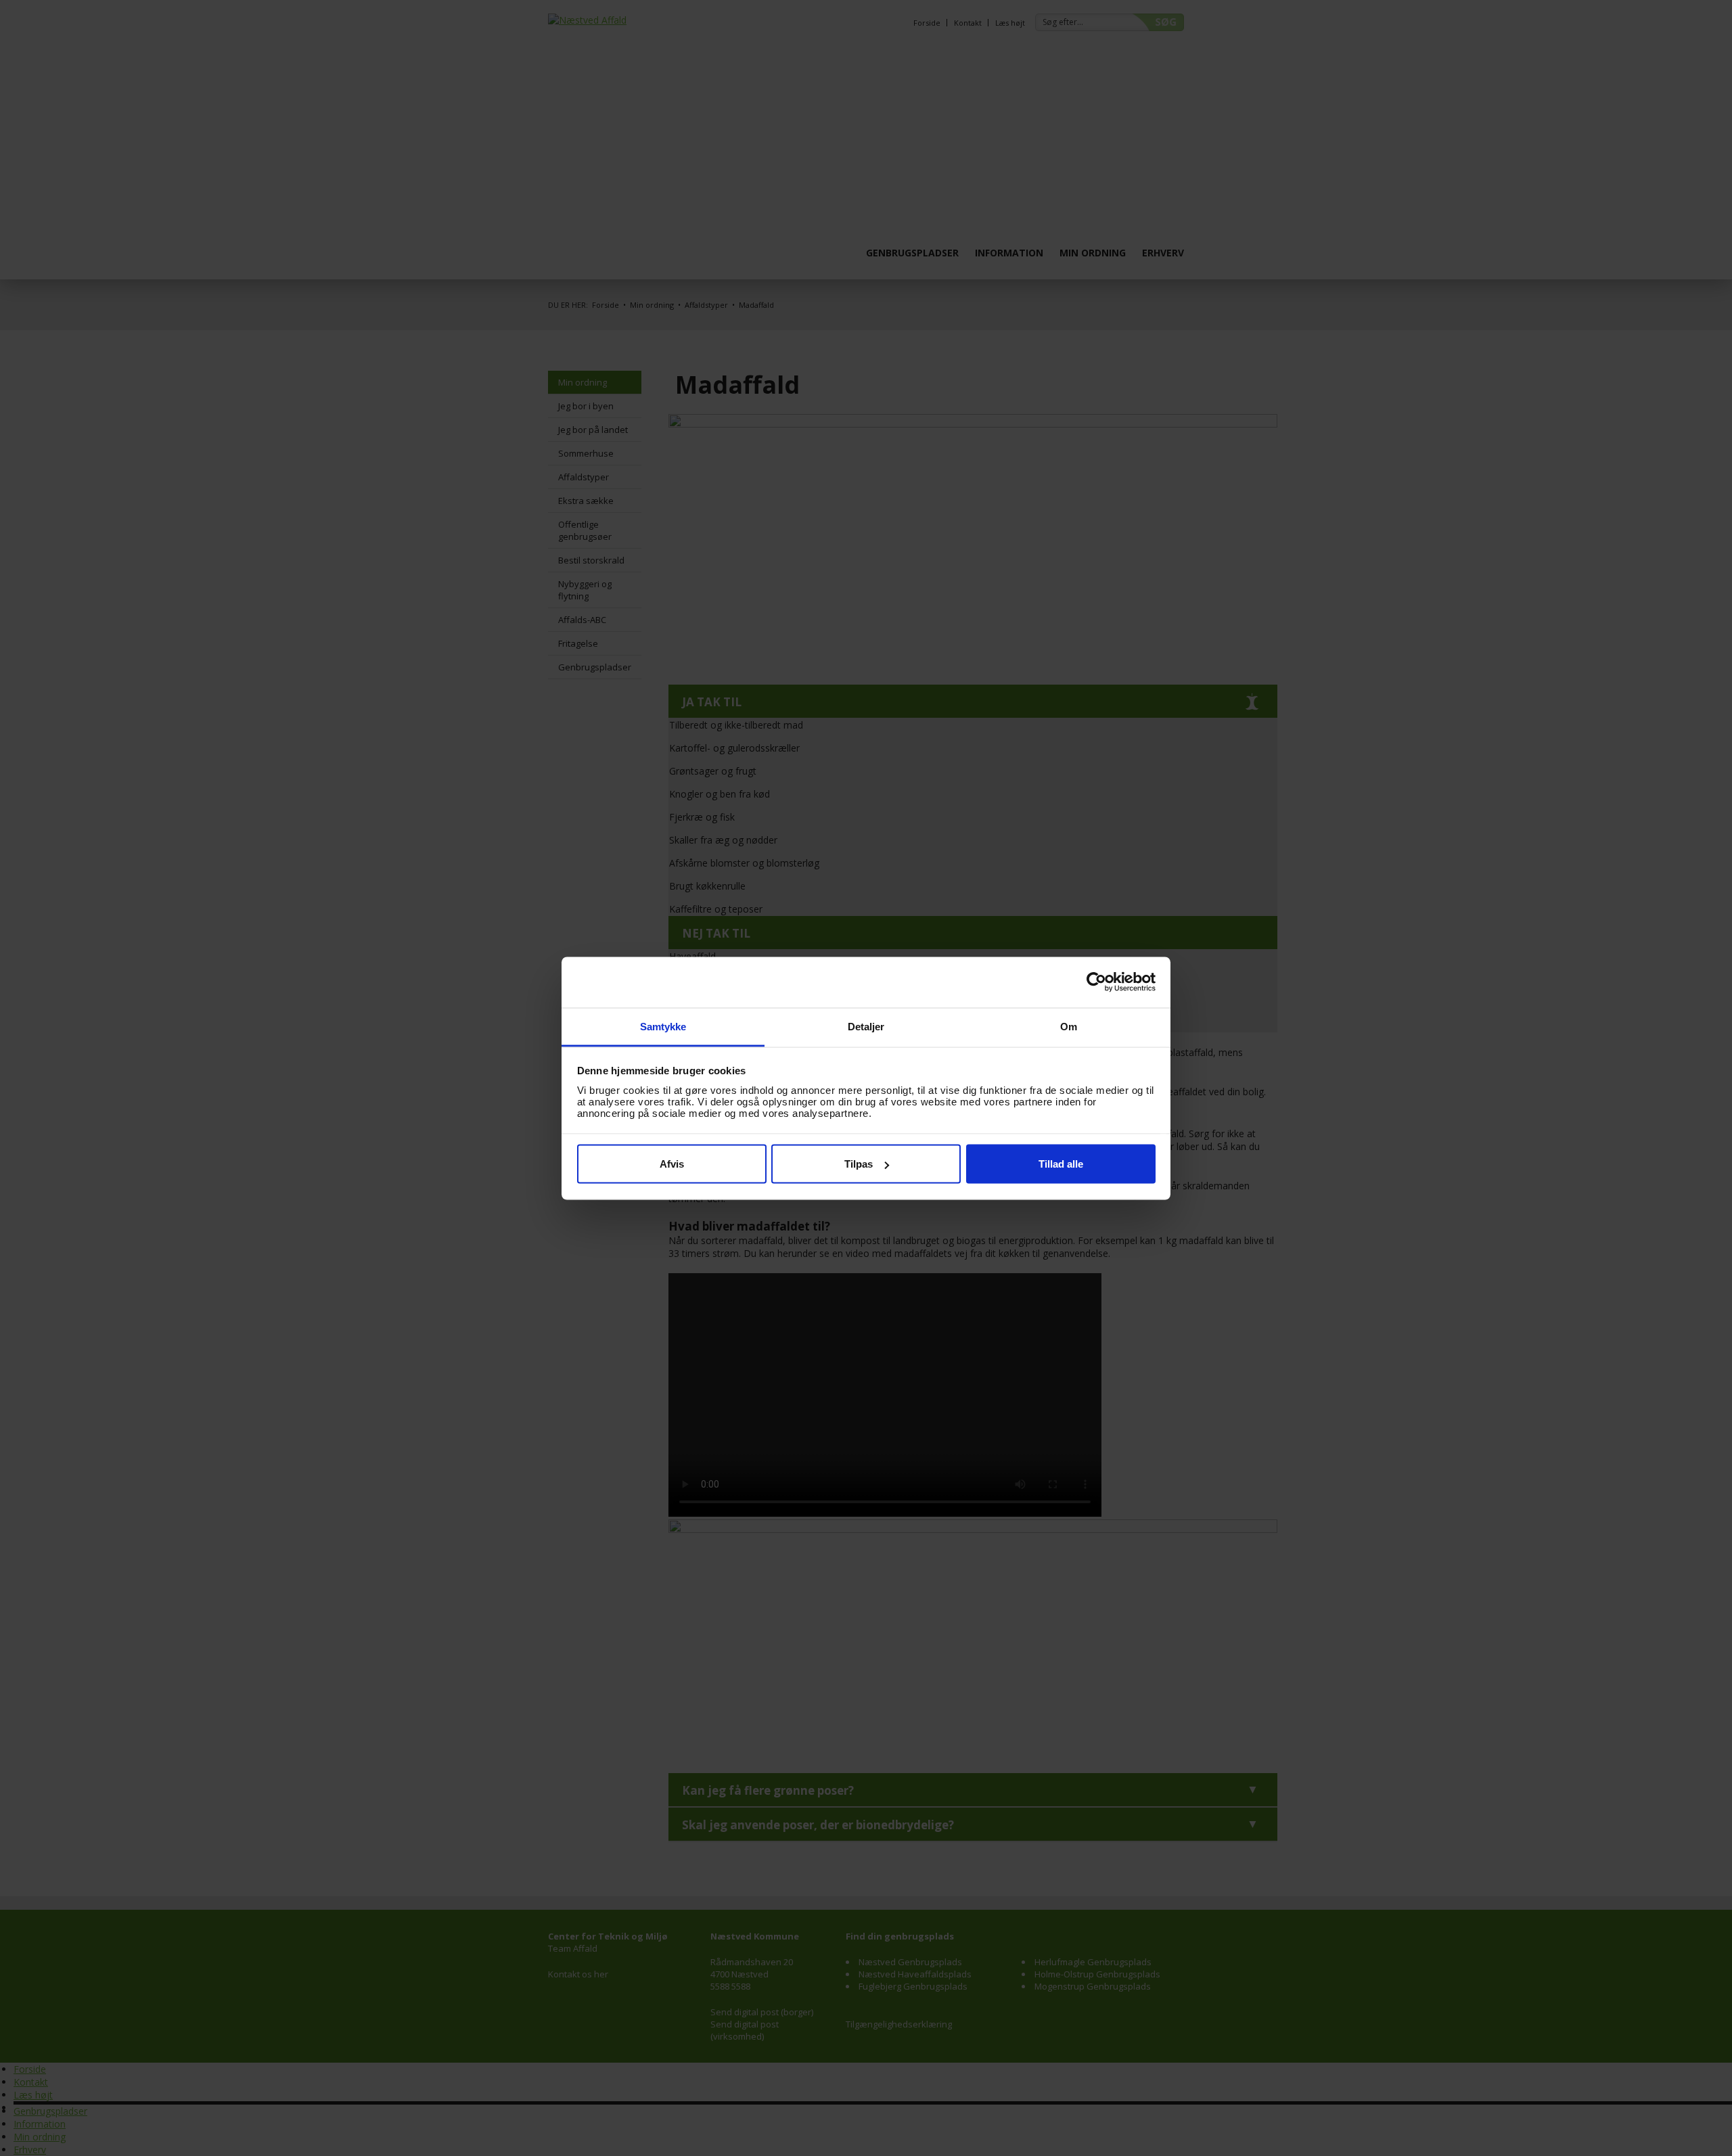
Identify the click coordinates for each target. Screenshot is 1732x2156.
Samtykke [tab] (663, 1026)
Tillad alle (1061, 1164)
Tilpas (859, 1164)
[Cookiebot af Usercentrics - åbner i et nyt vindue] (1096, 982)
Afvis (672, 1164)
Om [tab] (1069, 1026)
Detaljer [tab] (866, 1026)
